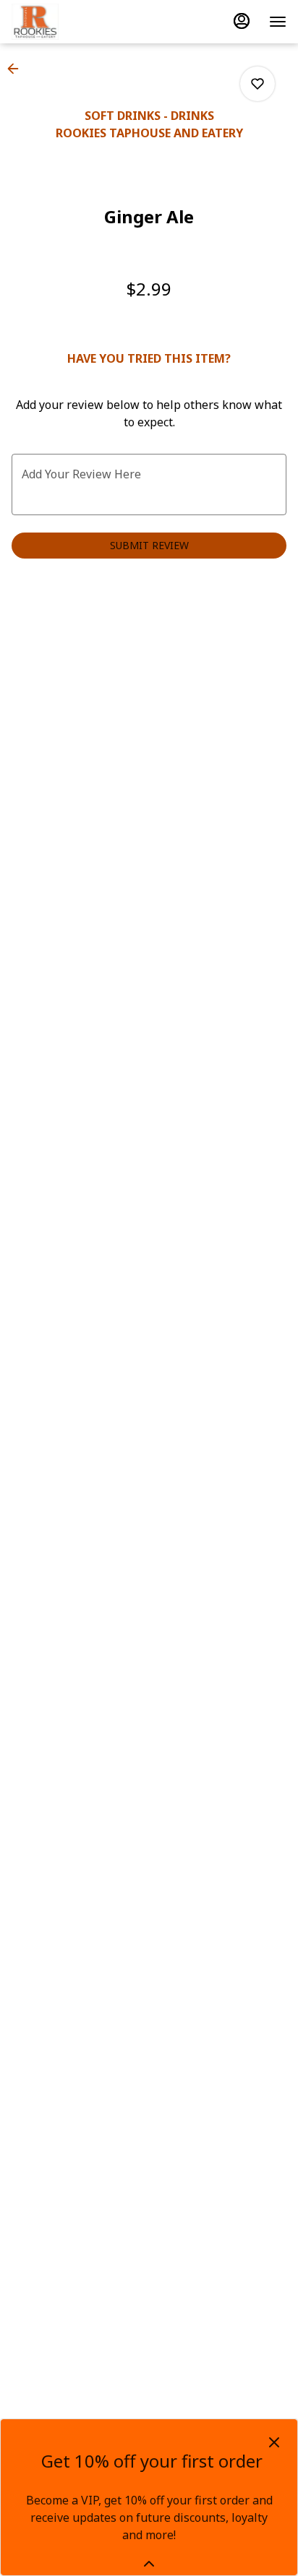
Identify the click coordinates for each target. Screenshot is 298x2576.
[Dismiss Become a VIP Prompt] (274, 2442)
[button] (17, 69)
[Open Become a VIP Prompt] (149, 2564)
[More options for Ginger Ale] (257, 84)
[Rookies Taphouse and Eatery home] (77, 22)
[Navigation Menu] (278, 22)
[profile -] (242, 21)
